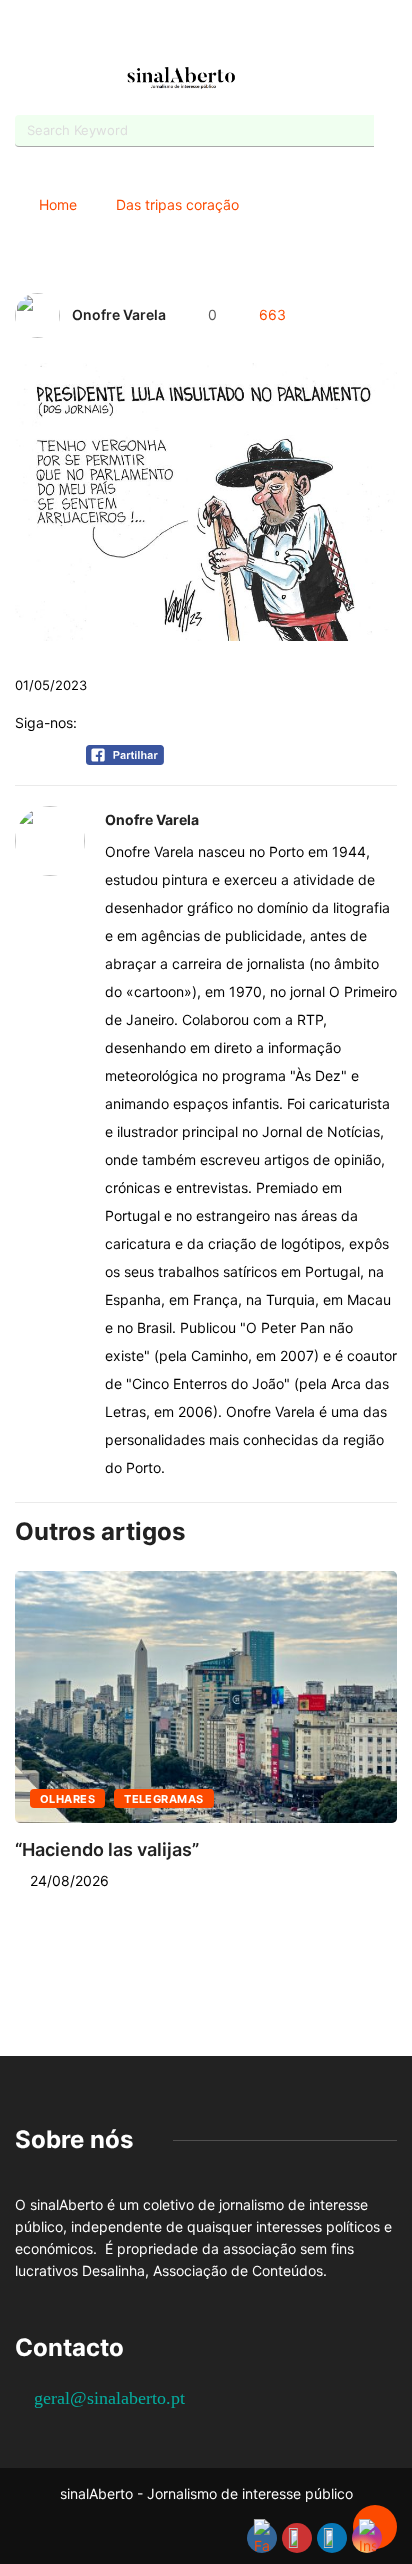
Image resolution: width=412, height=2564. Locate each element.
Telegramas (163, 1799)
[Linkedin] (258, 32)
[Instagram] (223, 32)
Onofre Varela (119, 314)
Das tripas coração (177, 204)
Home (58, 204)
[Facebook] (153, 33)
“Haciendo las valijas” (107, 1849)
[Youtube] (188, 32)
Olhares (67, 1799)
